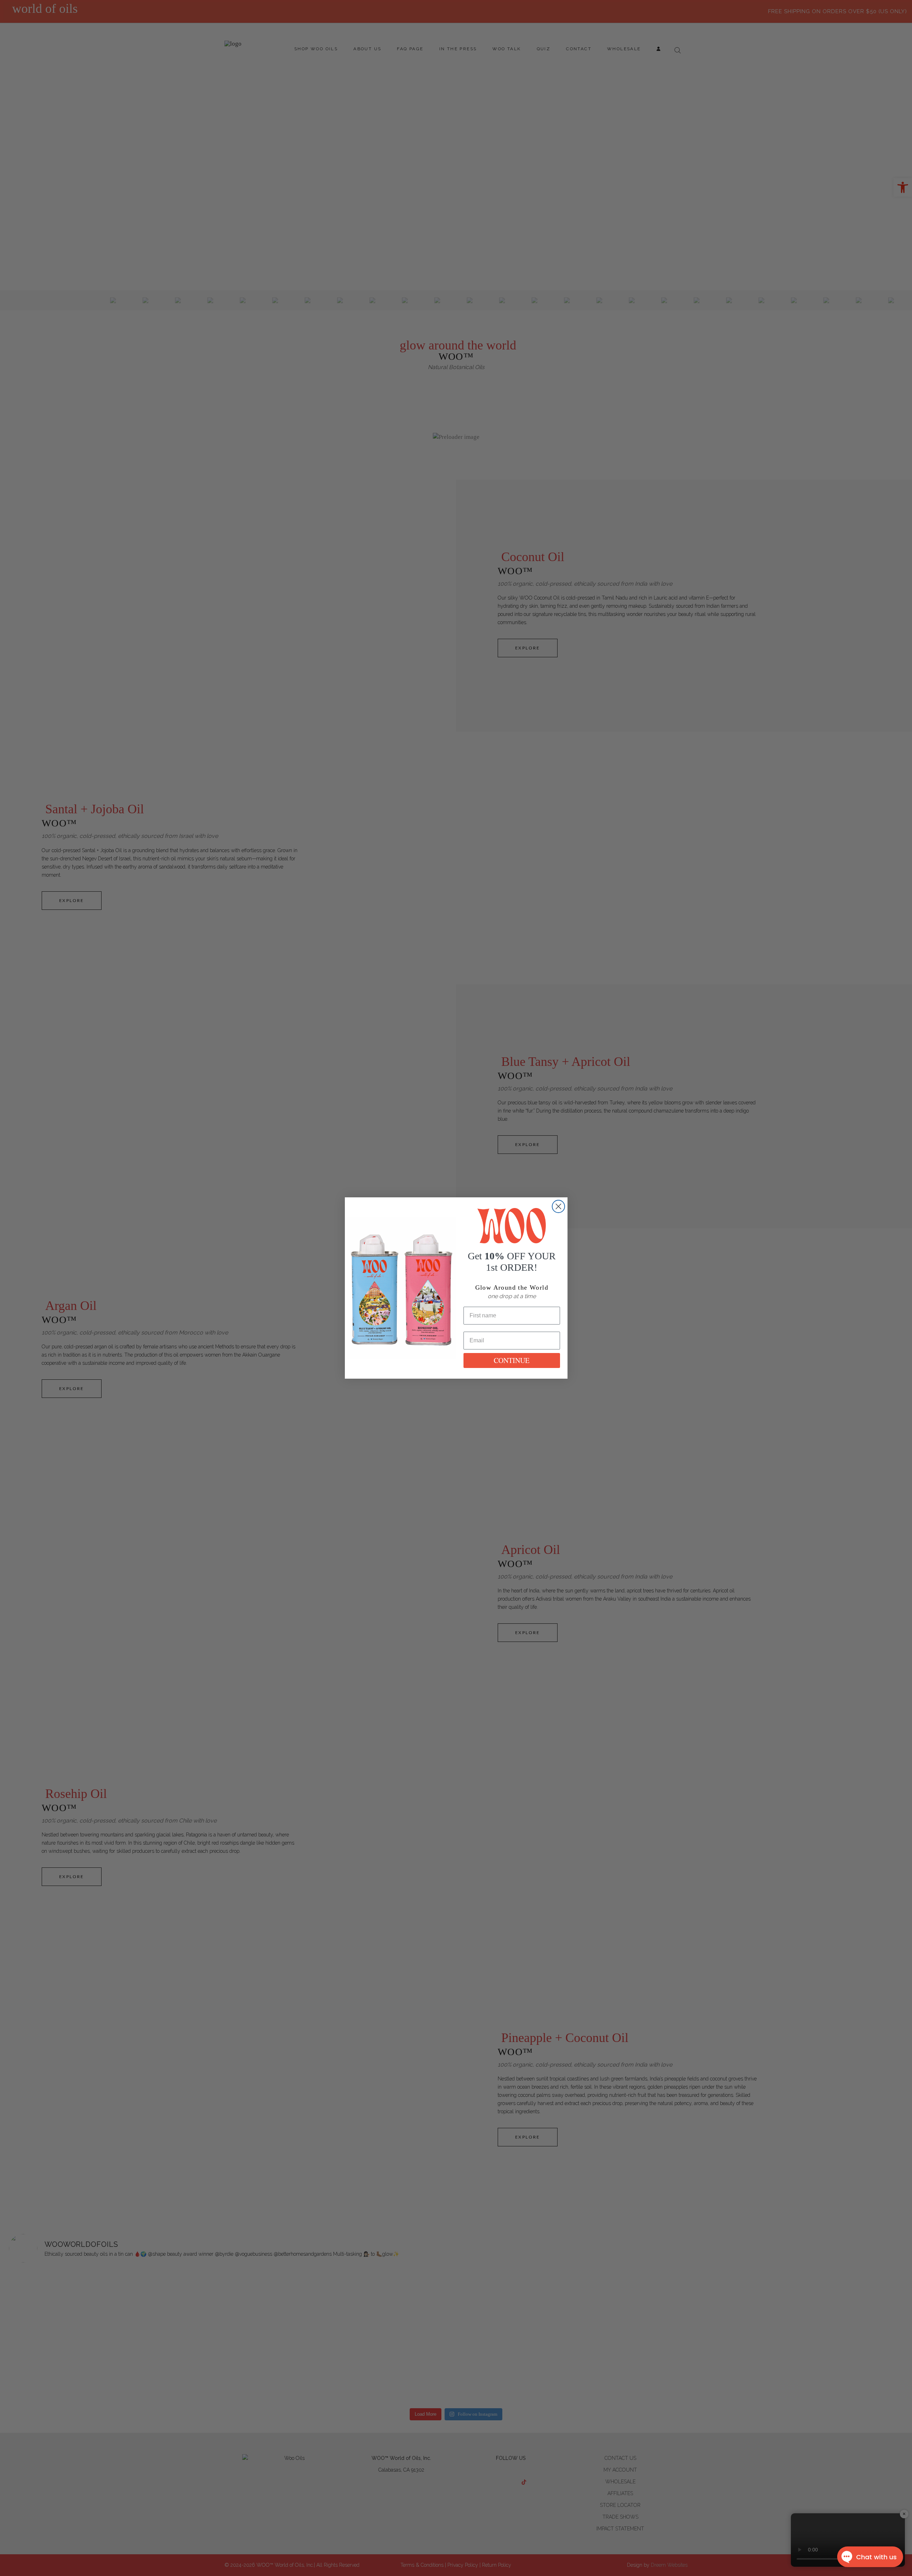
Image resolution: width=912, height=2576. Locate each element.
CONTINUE (512, 1360)
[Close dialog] (558, 1206)
